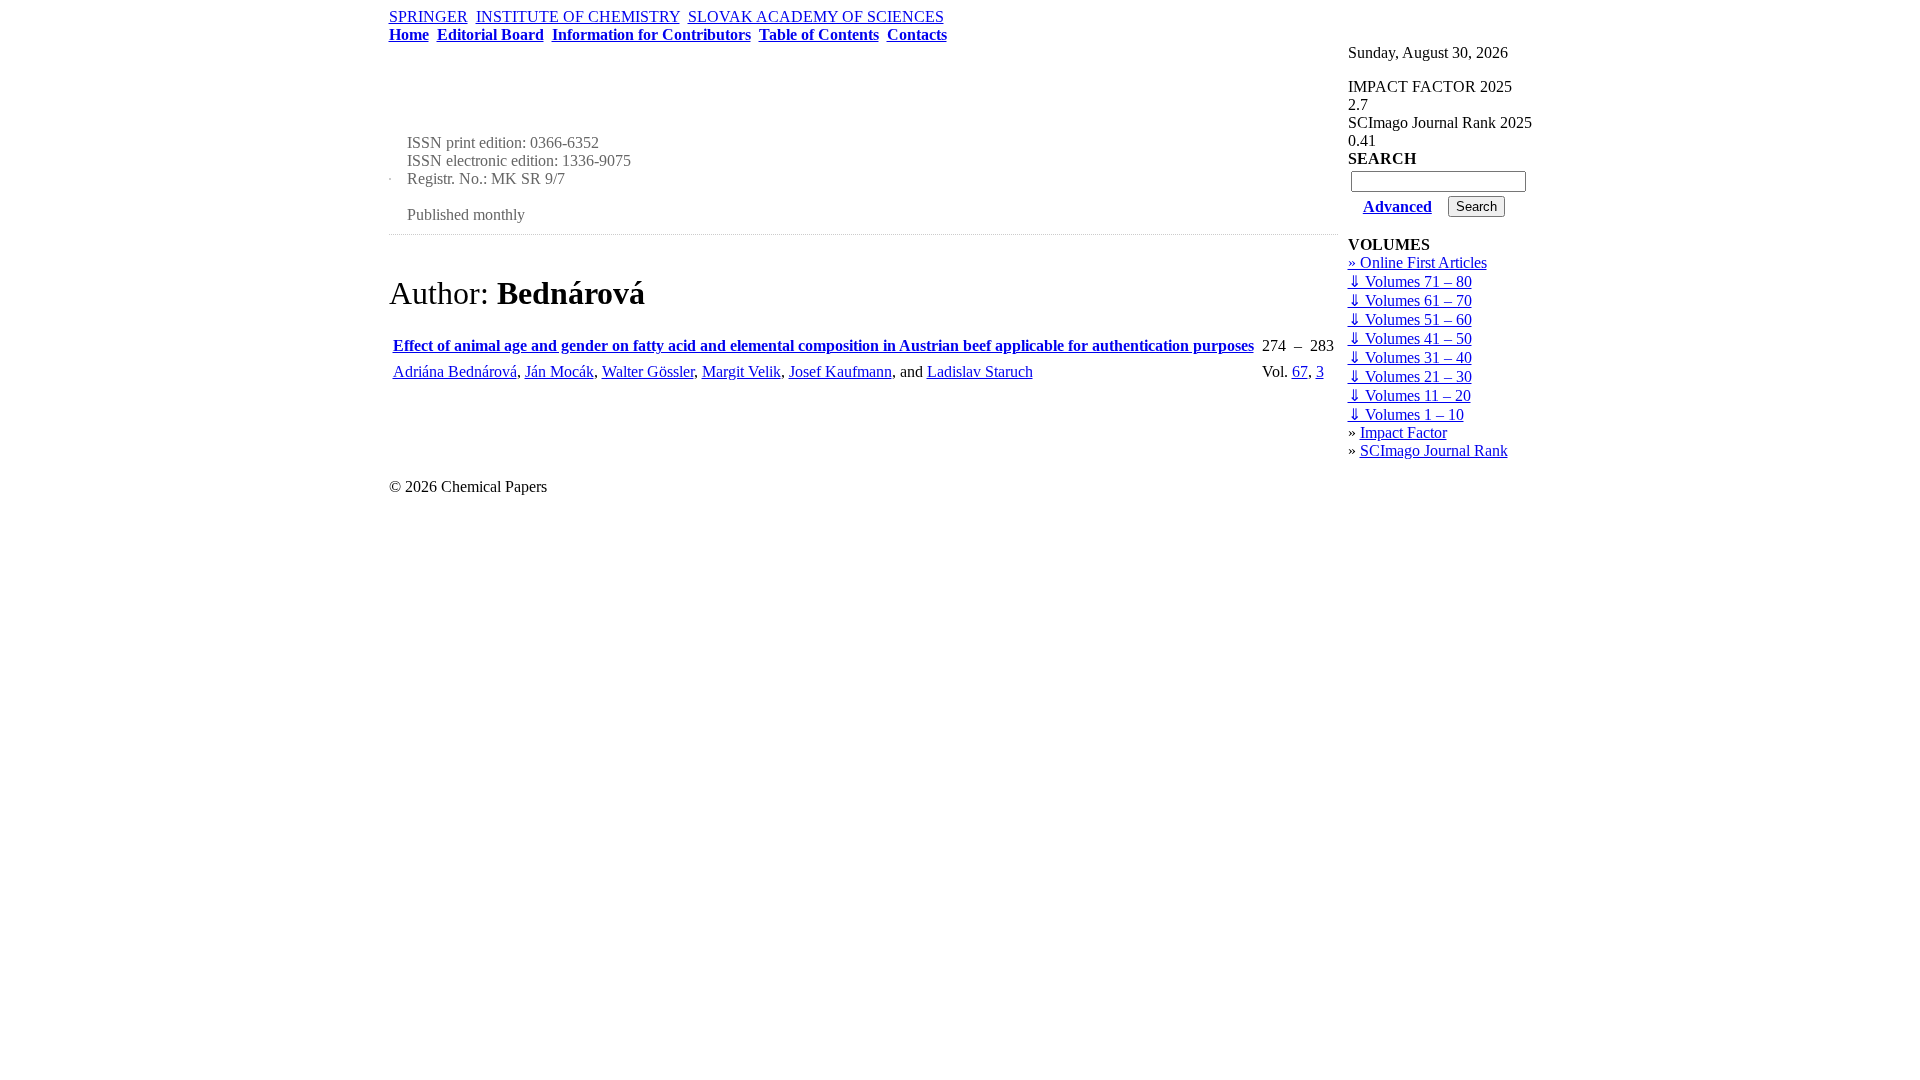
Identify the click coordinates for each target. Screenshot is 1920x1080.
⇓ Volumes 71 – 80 (1410, 281)
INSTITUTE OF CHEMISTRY (578, 16)
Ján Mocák (559, 371)
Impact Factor (1403, 432)
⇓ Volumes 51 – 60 (1410, 319)
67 (1300, 371)
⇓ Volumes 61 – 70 (1410, 300)
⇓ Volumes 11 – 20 (1409, 395)
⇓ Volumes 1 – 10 (1406, 414)
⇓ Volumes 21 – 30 (1410, 376)
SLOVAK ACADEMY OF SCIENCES (816, 16)
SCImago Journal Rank (1434, 450)
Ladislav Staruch (980, 371)
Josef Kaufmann (840, 371)
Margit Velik (741, 371)
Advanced (1397, 206)
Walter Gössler (648, 371)
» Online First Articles (1417, 262)
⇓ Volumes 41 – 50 (1410, 338)
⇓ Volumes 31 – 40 (1410, 357)
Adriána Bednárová (455, 371)
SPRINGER (428, 16)
